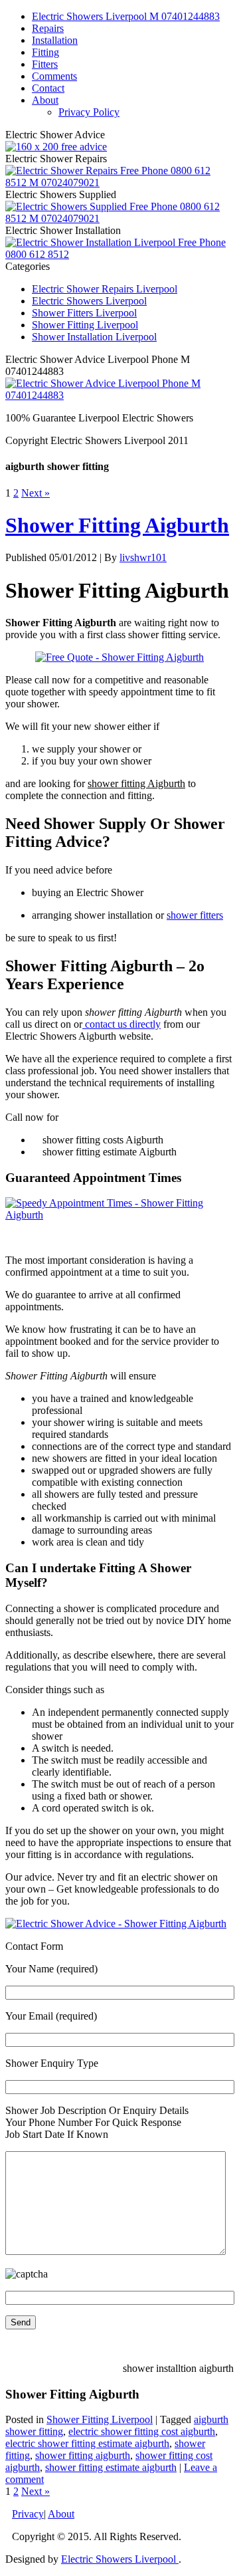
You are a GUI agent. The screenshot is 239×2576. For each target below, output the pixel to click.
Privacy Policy (89, 112)
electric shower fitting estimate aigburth (87, 2443)
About (45, 100)
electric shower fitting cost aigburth (142, 2431)
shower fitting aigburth (83, 2455)
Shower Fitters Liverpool (84, 313)
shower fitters (195, 915)
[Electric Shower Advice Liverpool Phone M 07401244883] (119, 395)
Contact (48, 88)
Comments (54, 76)
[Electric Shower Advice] (56, 147)
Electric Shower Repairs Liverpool (105, 289)
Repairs (48, 28)
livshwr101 (143, 557)
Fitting (45, 52)
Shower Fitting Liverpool (85, 325)
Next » (36, 493)
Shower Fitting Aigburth (117, 525)
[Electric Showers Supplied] (119, 218)
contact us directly (121, 1024)
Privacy (28, 2514)
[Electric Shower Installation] (119, 254)
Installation (55, 40)
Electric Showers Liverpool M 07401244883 (126, 16)
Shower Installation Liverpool (94, 337)
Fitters (45, 64)
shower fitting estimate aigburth (111, 2467)
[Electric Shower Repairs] (119, 182)
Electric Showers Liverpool (89, 301)
